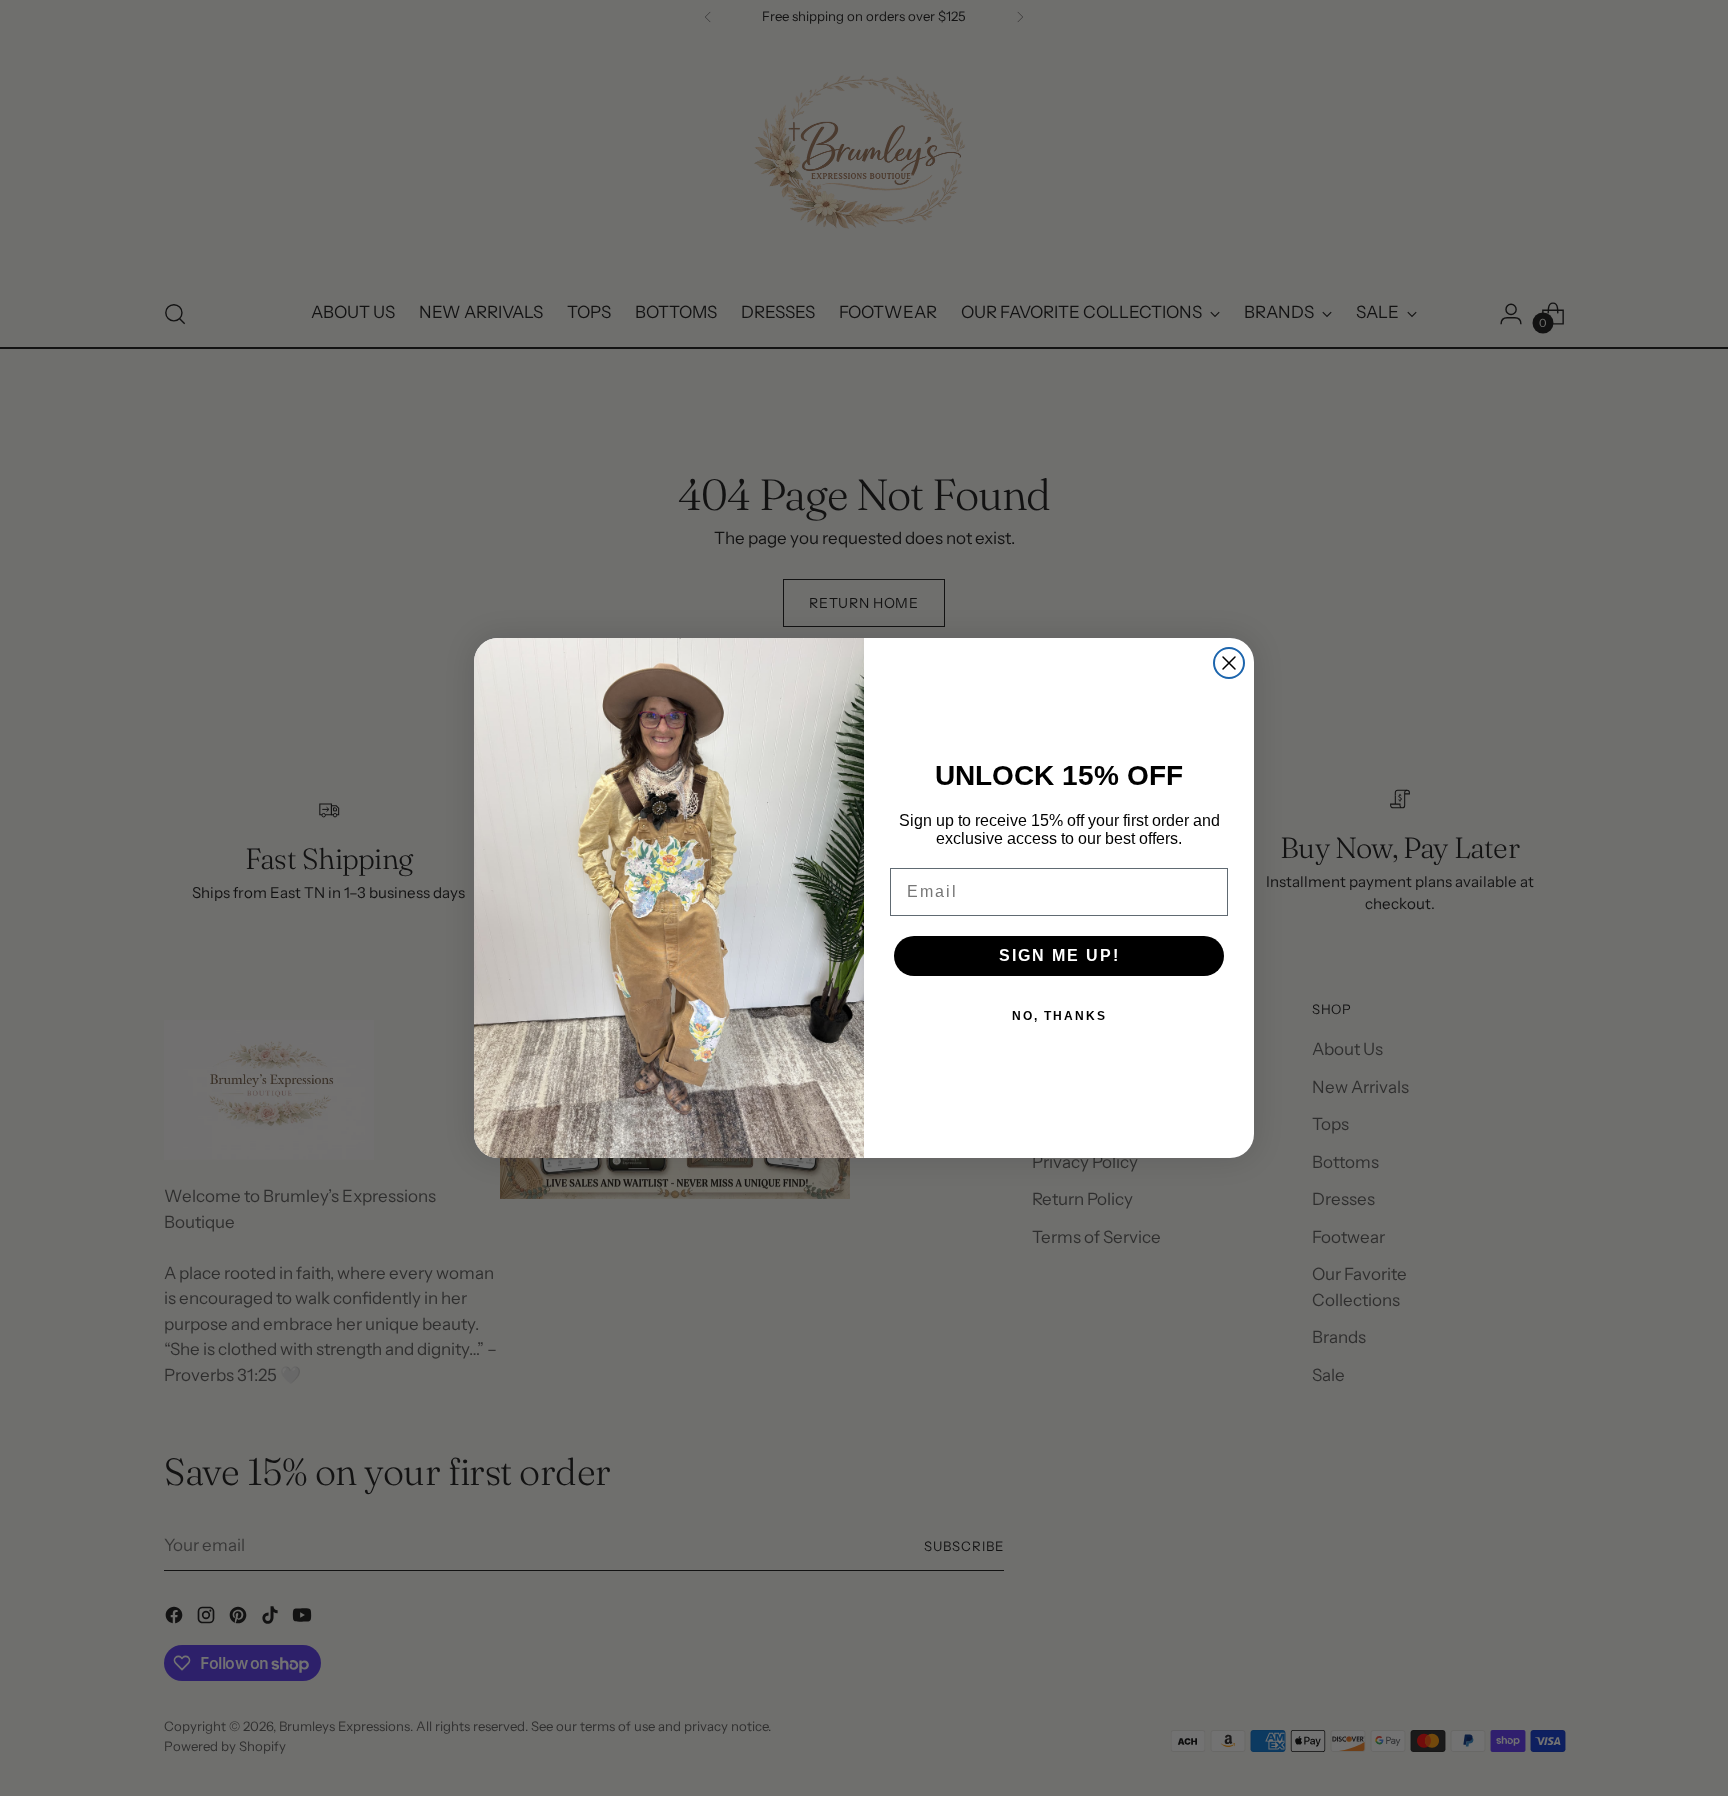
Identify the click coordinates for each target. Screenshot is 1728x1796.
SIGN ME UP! (1059, 955)
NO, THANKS (1059, 1016)
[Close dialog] (1229, 663)
